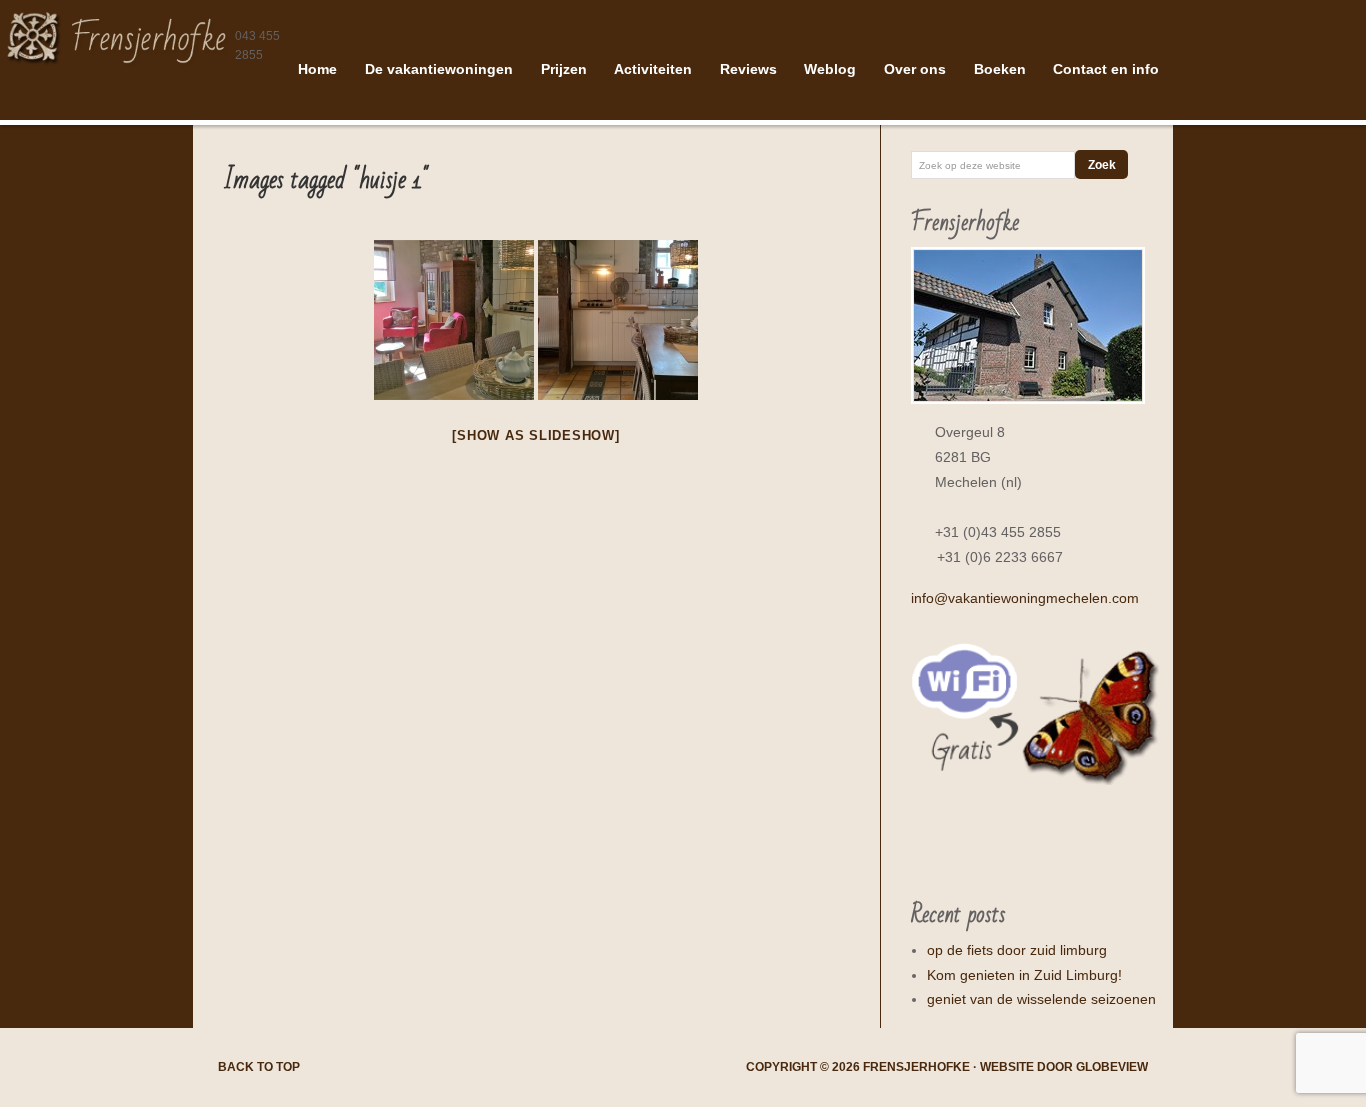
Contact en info (1106, 69)
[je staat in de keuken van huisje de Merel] (618, 320)
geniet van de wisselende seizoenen (1041, 999)
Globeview (1112, 1067)
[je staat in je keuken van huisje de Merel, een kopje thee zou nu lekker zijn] (454, 320)
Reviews (748, 69)
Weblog (830, 69)
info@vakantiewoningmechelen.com (1025, 598)
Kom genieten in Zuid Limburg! (1024, 975)
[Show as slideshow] (535, 435)
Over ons (915, 69)
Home (317, 69)
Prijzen (564, 69)
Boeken (1000, 69)
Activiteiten (653, 69)
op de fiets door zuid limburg (1017, 950)
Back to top (259, 1067)
